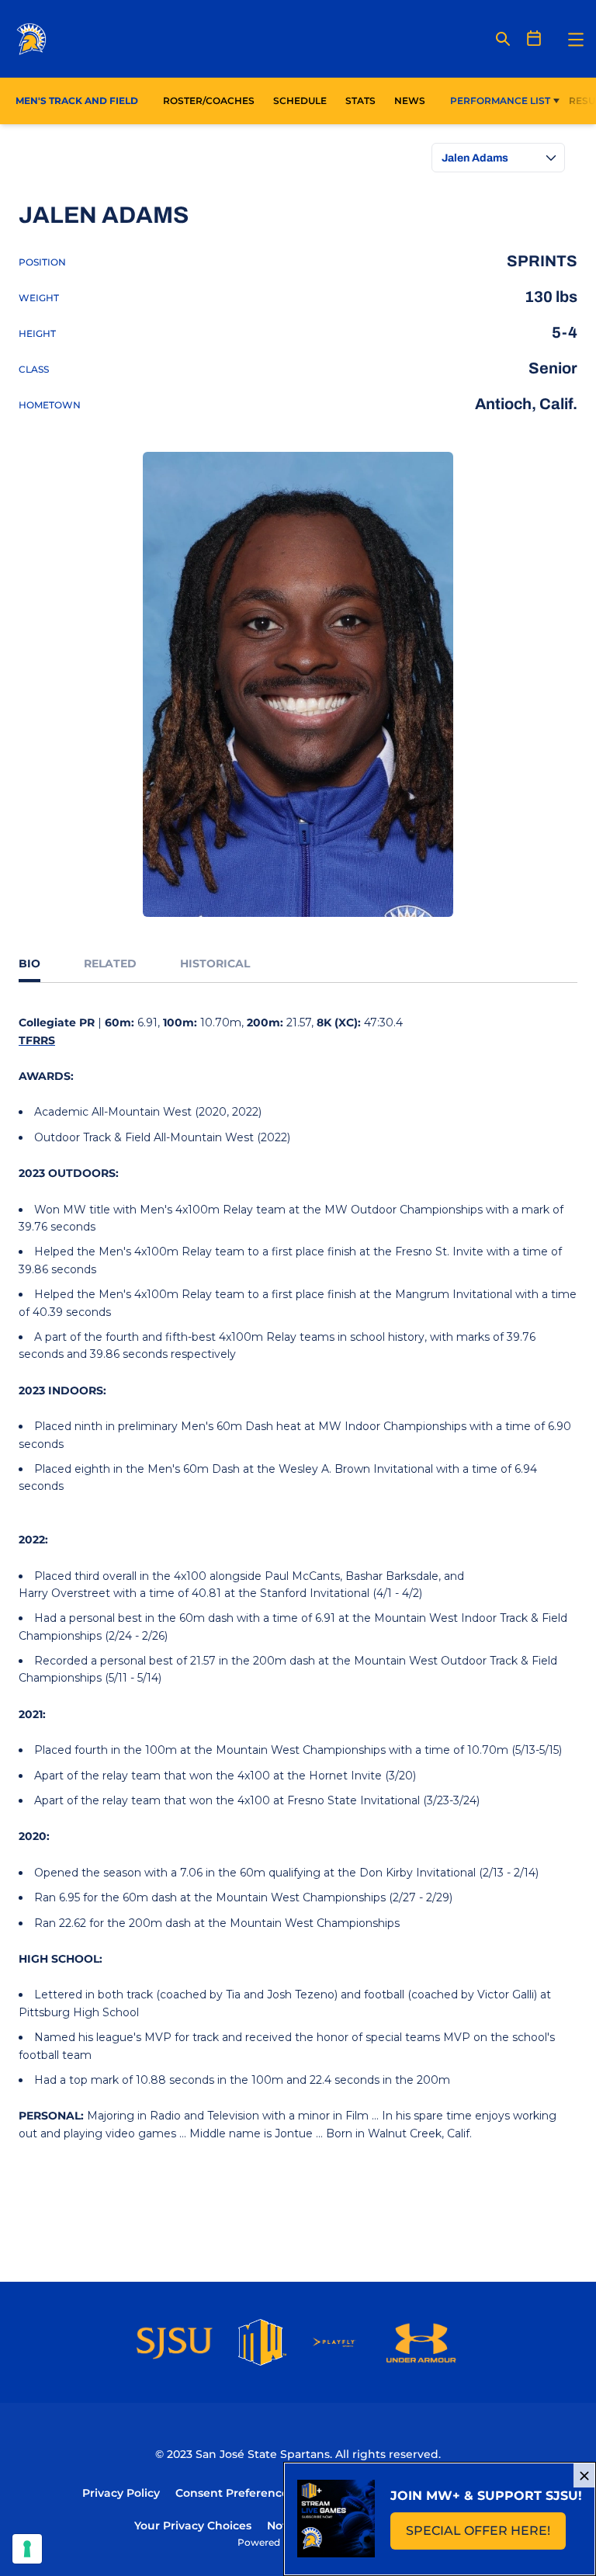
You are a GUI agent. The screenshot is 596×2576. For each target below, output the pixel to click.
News (410, 101)
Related (110, 963)
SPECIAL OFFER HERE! (486, 2535)
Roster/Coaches (209, 101)
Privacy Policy (121, 2493)
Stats (365, 100)
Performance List (500, 101)
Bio (29, 963)
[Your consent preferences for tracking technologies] (27, 2549)
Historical (215, 963)
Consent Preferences (235, 2493)
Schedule (300, 101)
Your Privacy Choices (193, 2526)
